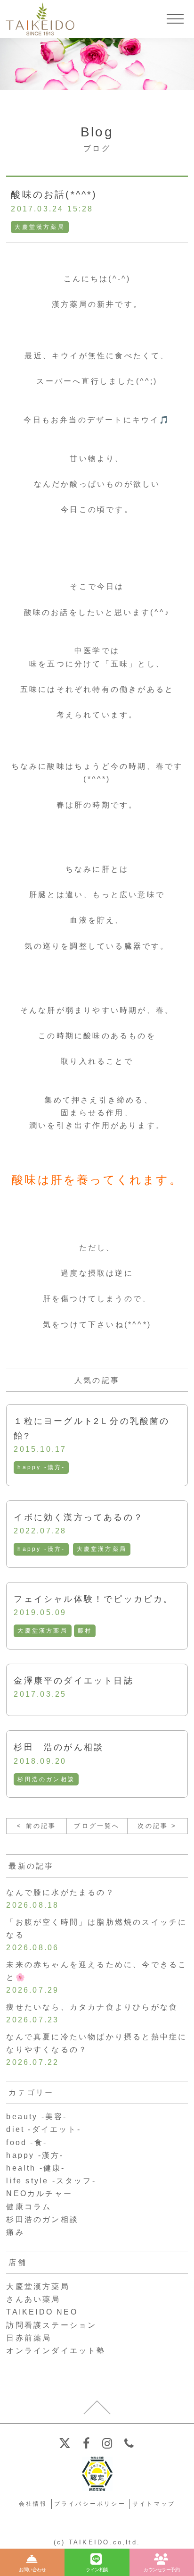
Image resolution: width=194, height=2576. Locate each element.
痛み (15, 2232)
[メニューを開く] (175, 19)
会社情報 (33, 2504)
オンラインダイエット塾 (56, 2351)
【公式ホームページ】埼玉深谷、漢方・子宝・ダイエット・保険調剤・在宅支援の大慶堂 (40, 19)
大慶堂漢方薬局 (40, 227)
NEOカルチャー (39, 2193)
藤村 (85, 1631)
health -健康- (36, 2168)
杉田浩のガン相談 (46, 1779)
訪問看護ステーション (51, 2325)
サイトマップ (154, 2504)
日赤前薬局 (29, 2338)
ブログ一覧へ (97, 1826)
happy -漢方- (41, 1467)
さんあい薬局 (33, 2299)
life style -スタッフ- (51, 2181)
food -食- (27, 2142)
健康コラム (29, 2207)
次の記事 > (157, 1826)
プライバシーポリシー (90, 2504)
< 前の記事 (36, 1826)
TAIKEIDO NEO (42, 2312)
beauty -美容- (36, 2117)
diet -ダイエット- (43, 2129)
